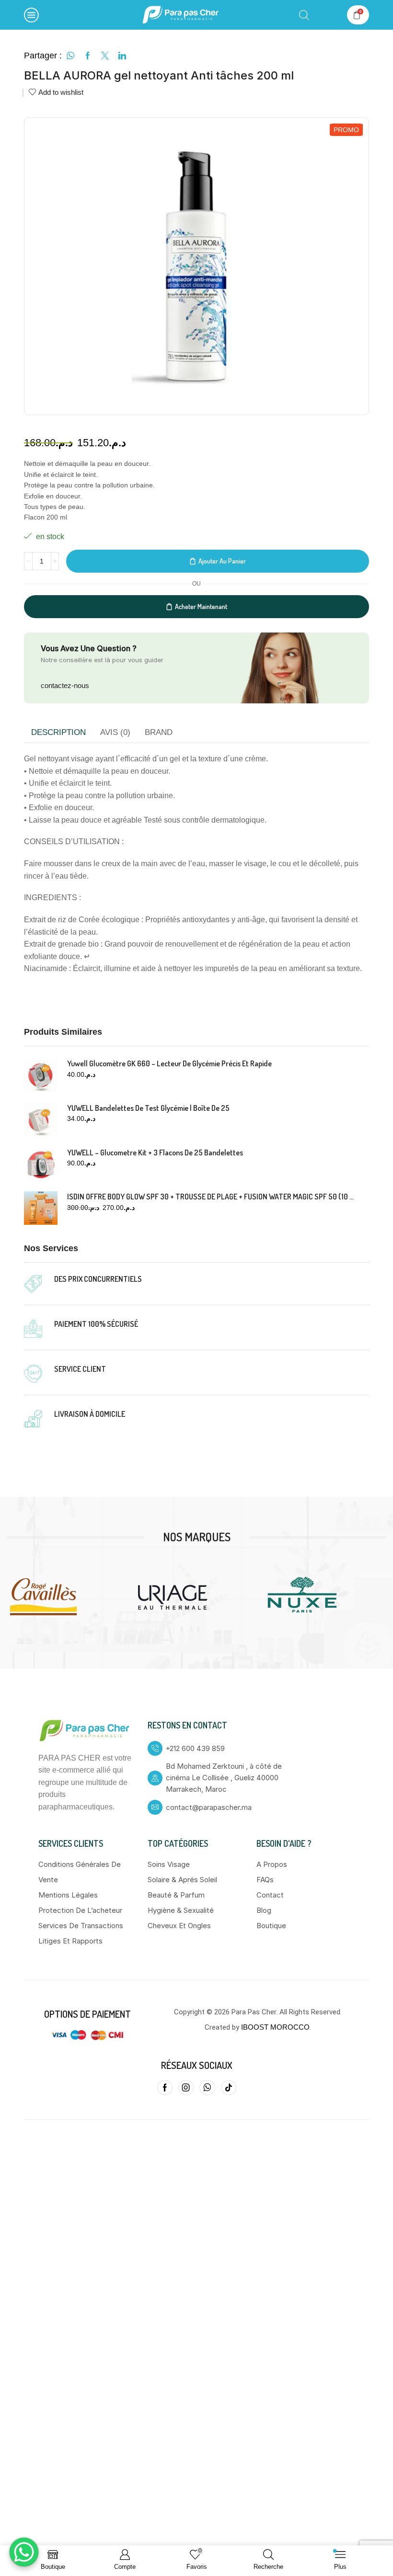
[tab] (58, 733)
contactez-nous (65, 685)
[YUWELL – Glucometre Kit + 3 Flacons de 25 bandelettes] (41, 1164)
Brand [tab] (159, 732)
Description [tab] (58, 732)
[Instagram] (186, 2088)
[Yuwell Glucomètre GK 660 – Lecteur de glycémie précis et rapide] (41, 1075)
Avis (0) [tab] (115, 732)
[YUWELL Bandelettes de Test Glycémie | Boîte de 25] (41, 1119)
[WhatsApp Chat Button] (24, 2552)
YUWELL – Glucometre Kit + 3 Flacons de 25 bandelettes (155, 1152)
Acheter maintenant (201, 606)
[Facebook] (165, 2088)
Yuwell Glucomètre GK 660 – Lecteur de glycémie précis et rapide (169, 1063)
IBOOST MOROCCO (275, 2027)
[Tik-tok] (229, 2088)
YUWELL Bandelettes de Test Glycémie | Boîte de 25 (148, 1108)
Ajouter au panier (222, 561)
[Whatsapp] (207, 2088)
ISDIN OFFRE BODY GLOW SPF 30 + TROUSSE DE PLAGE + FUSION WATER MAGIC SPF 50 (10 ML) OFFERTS (212, 1197)
